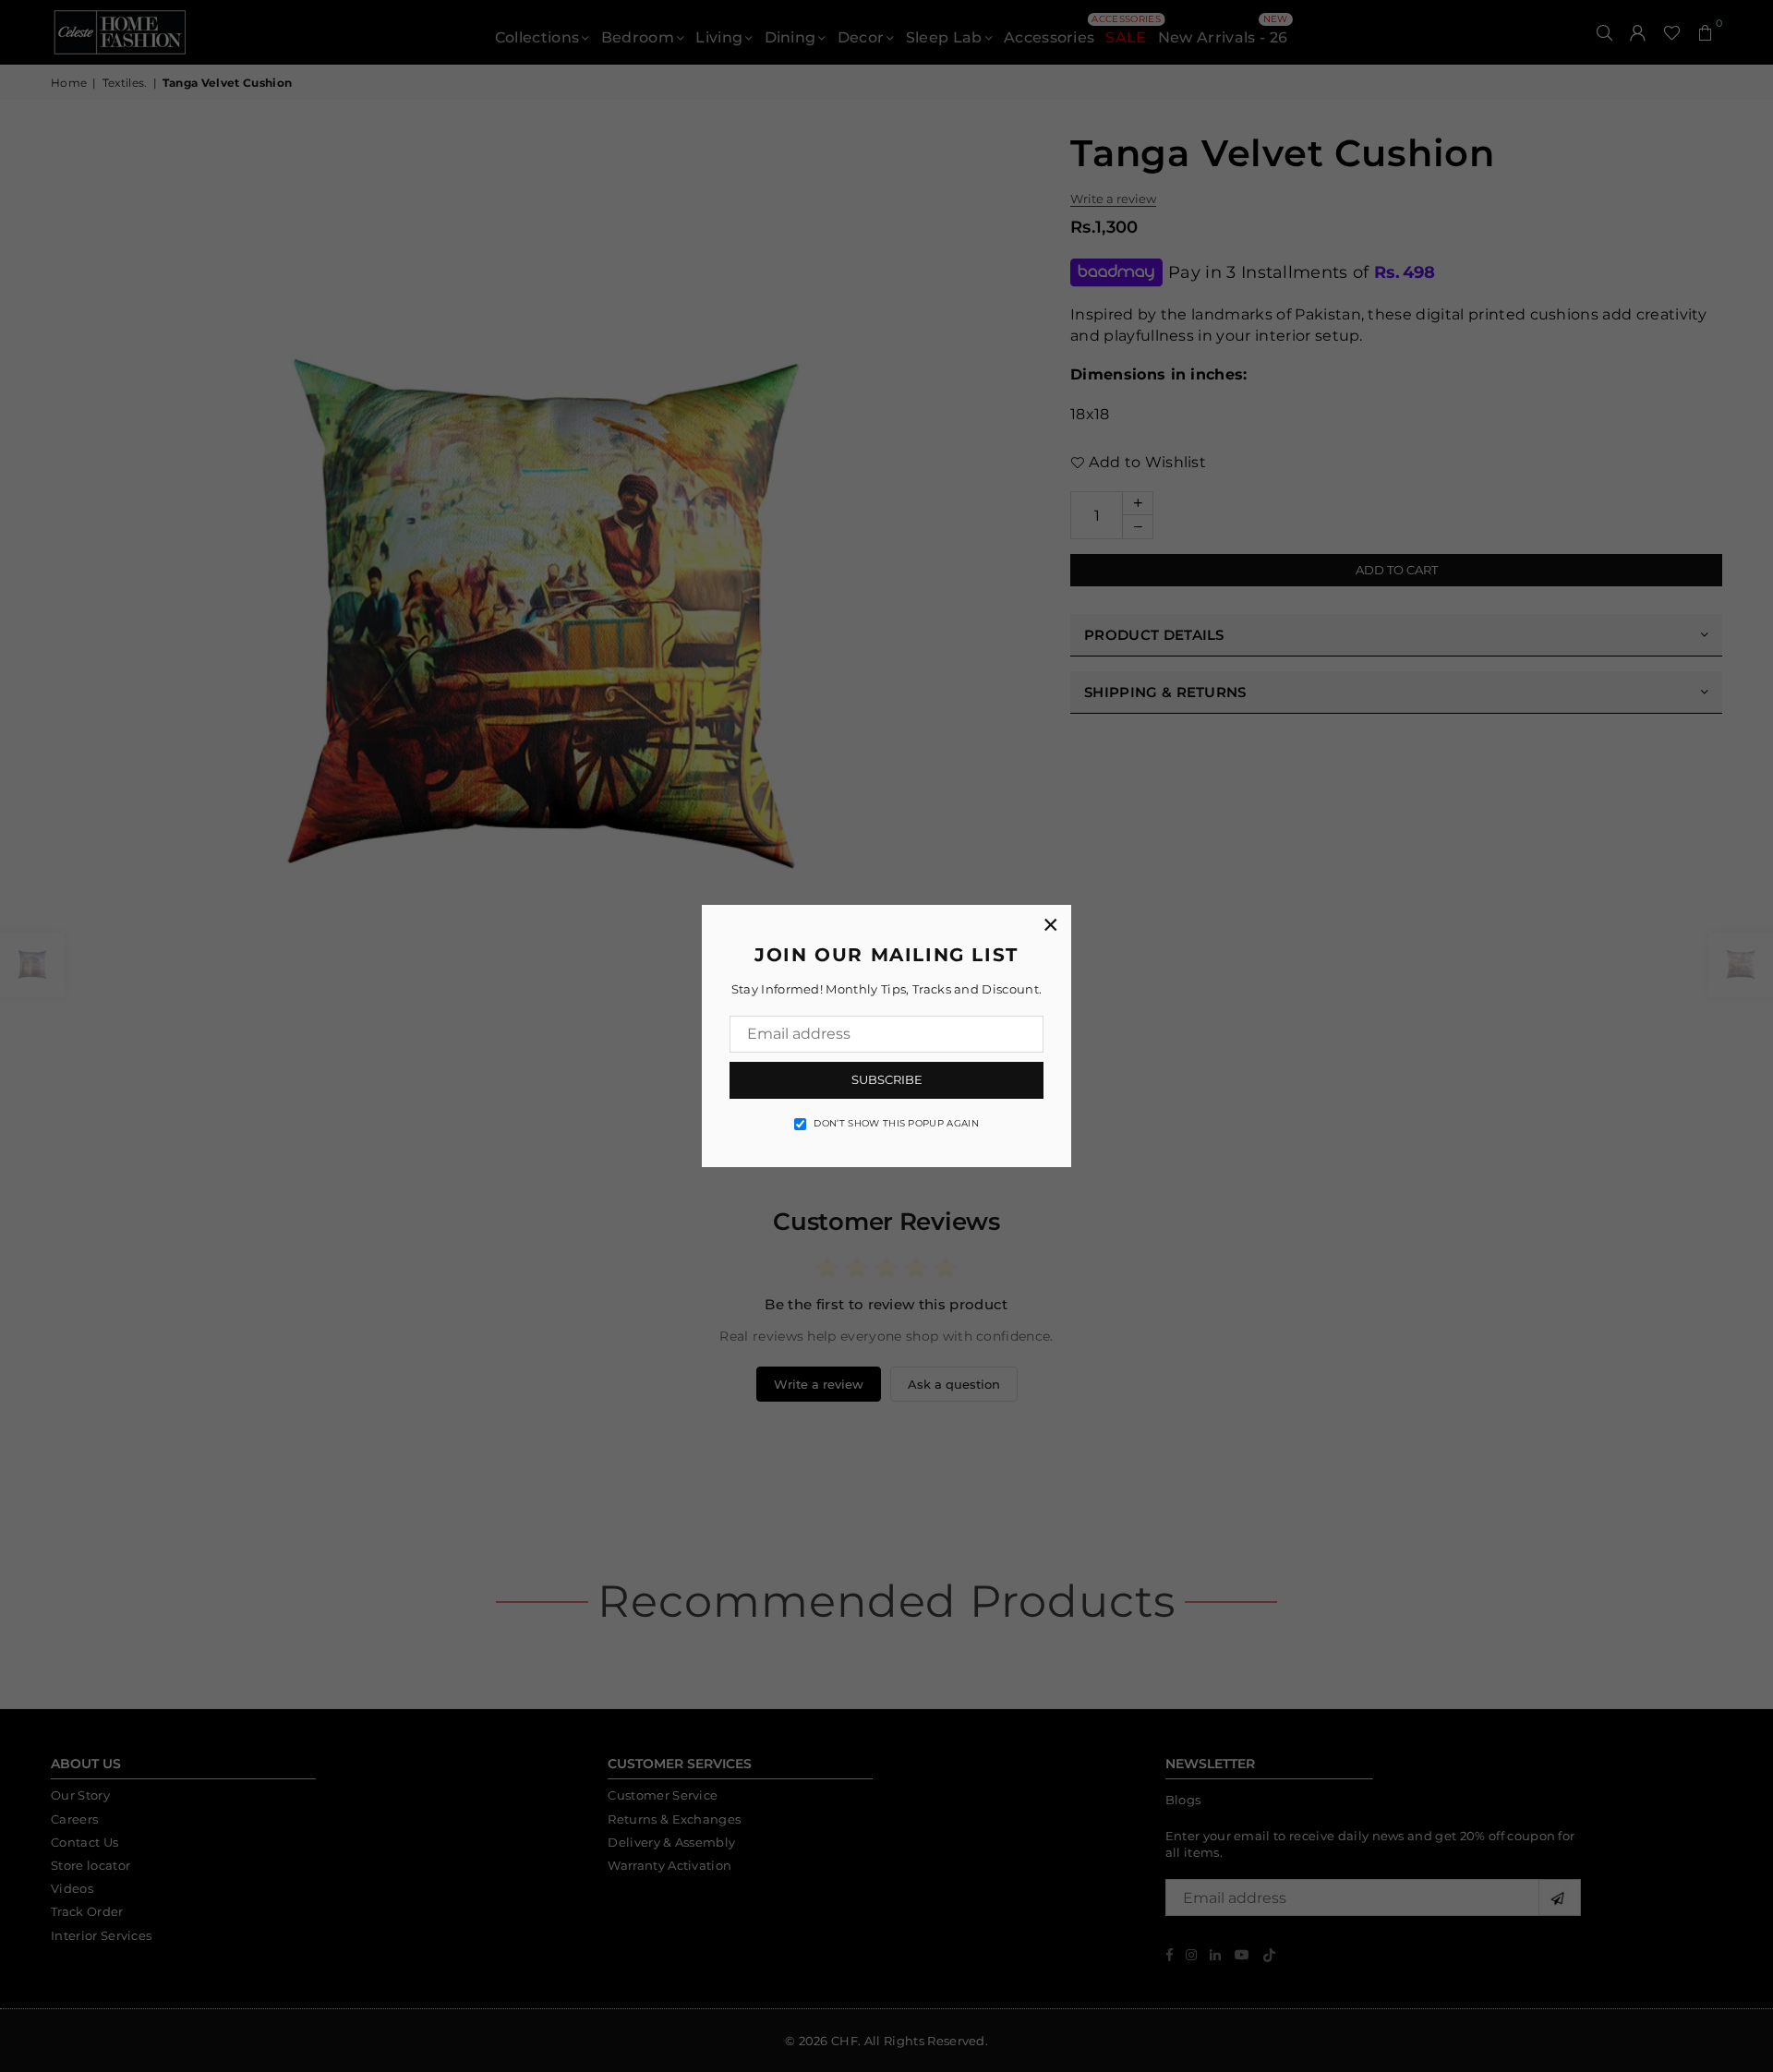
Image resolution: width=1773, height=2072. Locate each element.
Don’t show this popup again (896, 1123)
